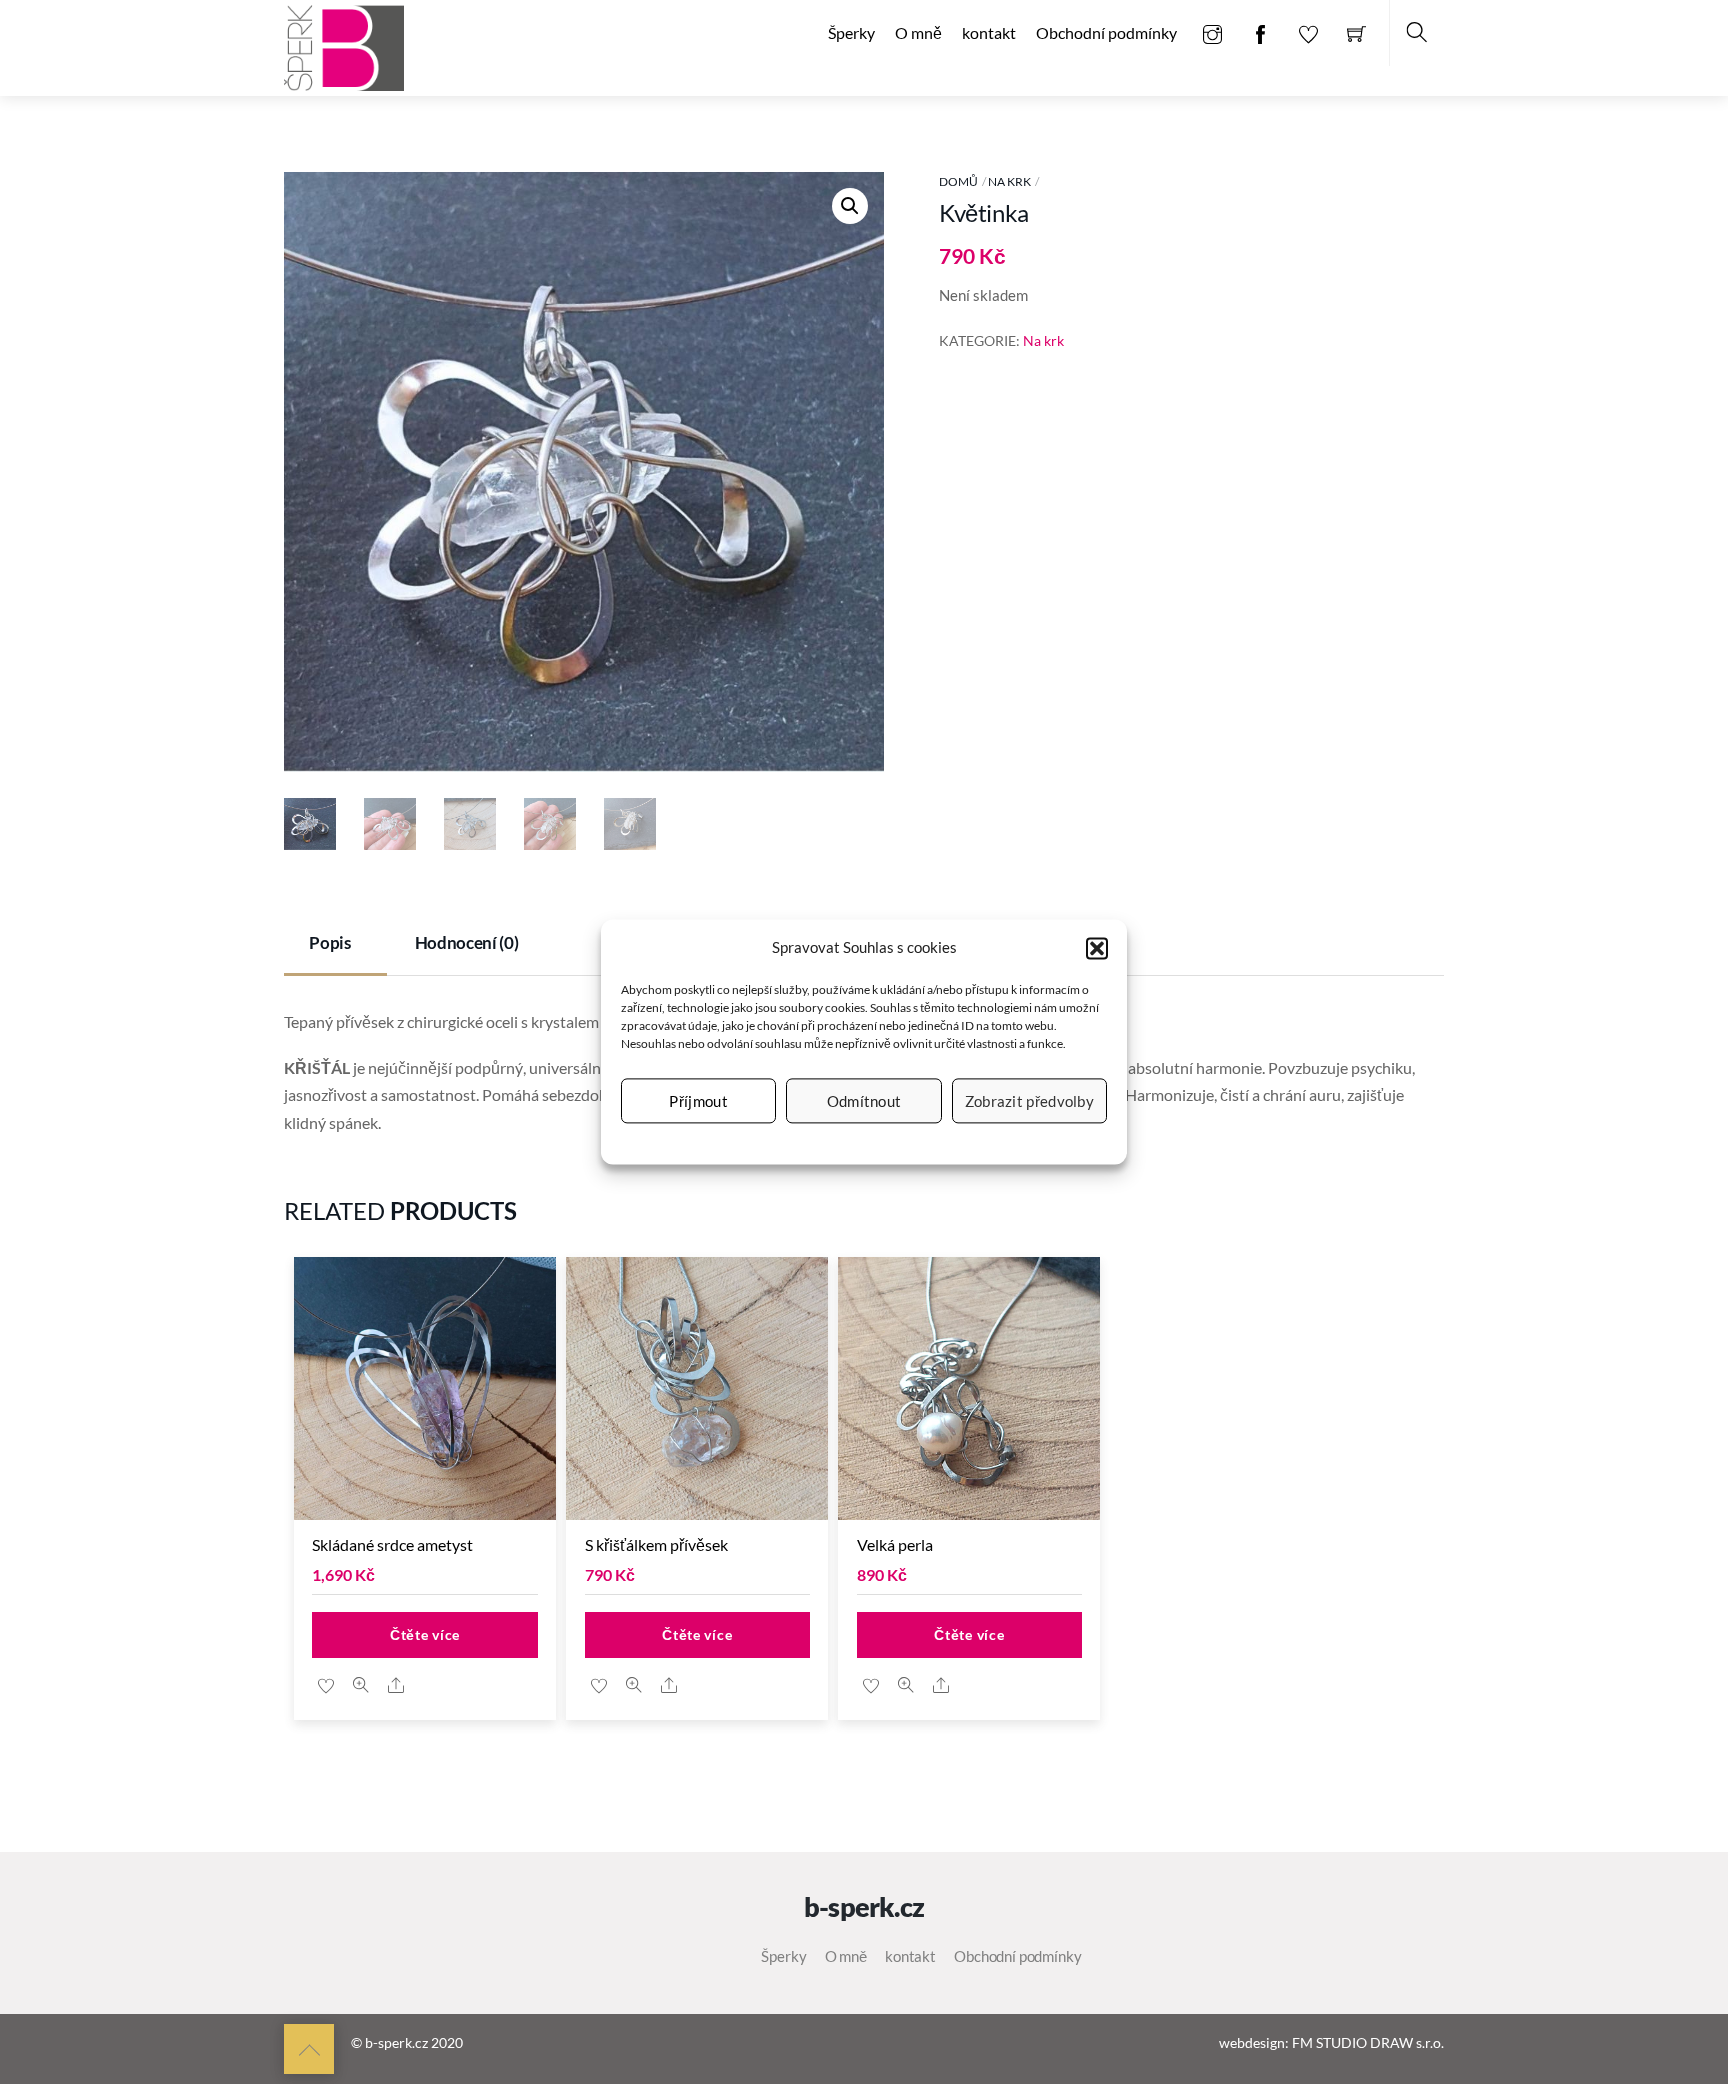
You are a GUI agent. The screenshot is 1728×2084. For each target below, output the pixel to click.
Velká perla (895, 1544)
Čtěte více (425, 1634)
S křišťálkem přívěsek (656, 1544)
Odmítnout (864, 1101)
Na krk (1009, 181)
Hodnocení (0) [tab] (467, 942)
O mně (918, 32)
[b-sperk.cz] (344, 45)
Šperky (851, 32)
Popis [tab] (329, 942)
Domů (958, 181)
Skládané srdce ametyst (392, 1544)
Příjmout (698, 1101)
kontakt (989, 32)
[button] (1097, 948)
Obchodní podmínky (1106, 32)
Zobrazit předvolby (1029, 1101)
